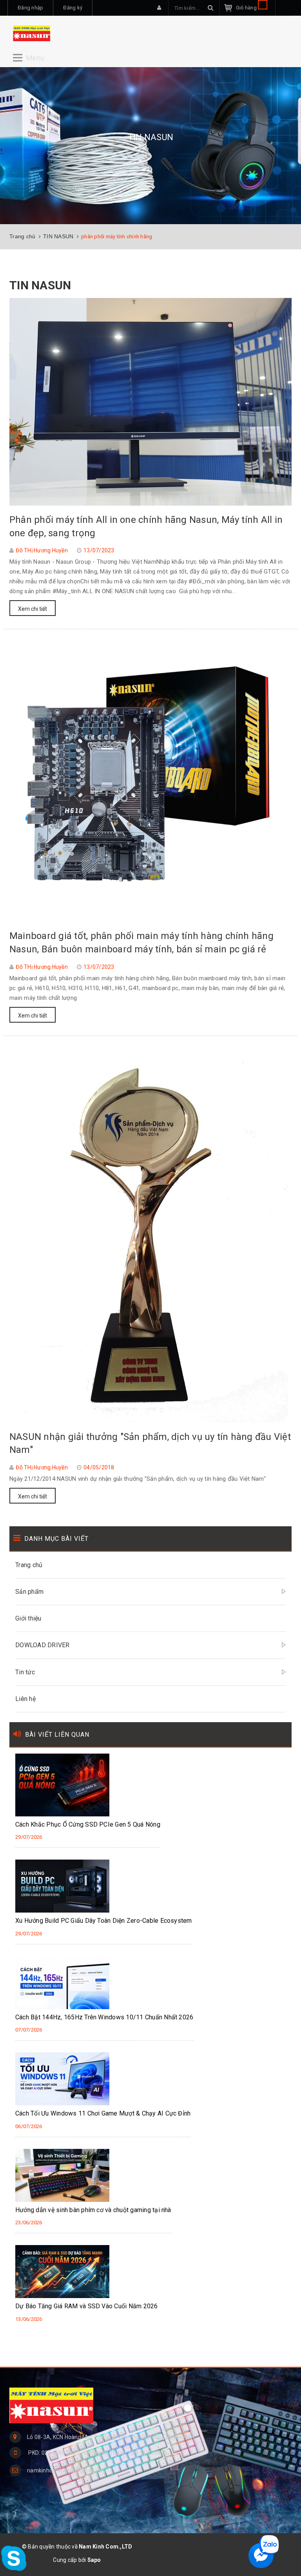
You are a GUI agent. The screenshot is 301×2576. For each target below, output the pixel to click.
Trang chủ (29, 1565)
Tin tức (25, 1672)
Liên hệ (25, 1699)
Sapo (94, 2560)
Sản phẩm (29, 1592)
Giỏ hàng (247, 8)
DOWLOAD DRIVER (43, 1645)
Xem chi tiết (33, 609)
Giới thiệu (28, 1618)
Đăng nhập (30, 8)
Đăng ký (73, 8)
